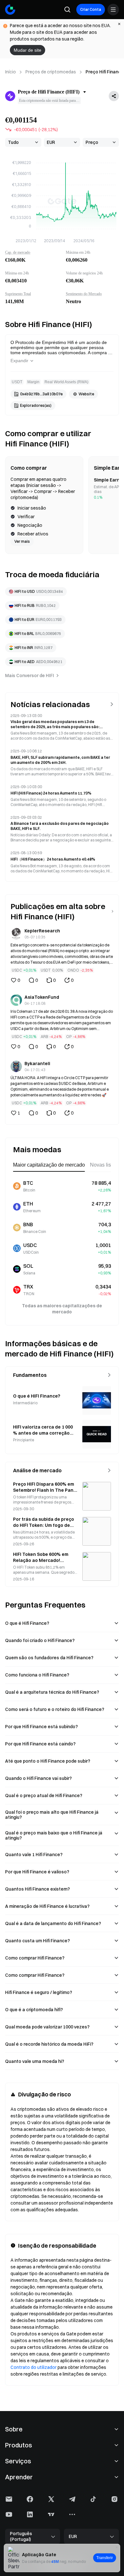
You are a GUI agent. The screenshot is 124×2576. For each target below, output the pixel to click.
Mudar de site (28, 50)
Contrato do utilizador (34, 2367)
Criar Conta (91, 9)
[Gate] (10, 10)
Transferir (105, 2558)
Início (10, 72)
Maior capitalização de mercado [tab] (49, 1165)
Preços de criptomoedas (51, 72)
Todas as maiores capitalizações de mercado (62, 1309)
